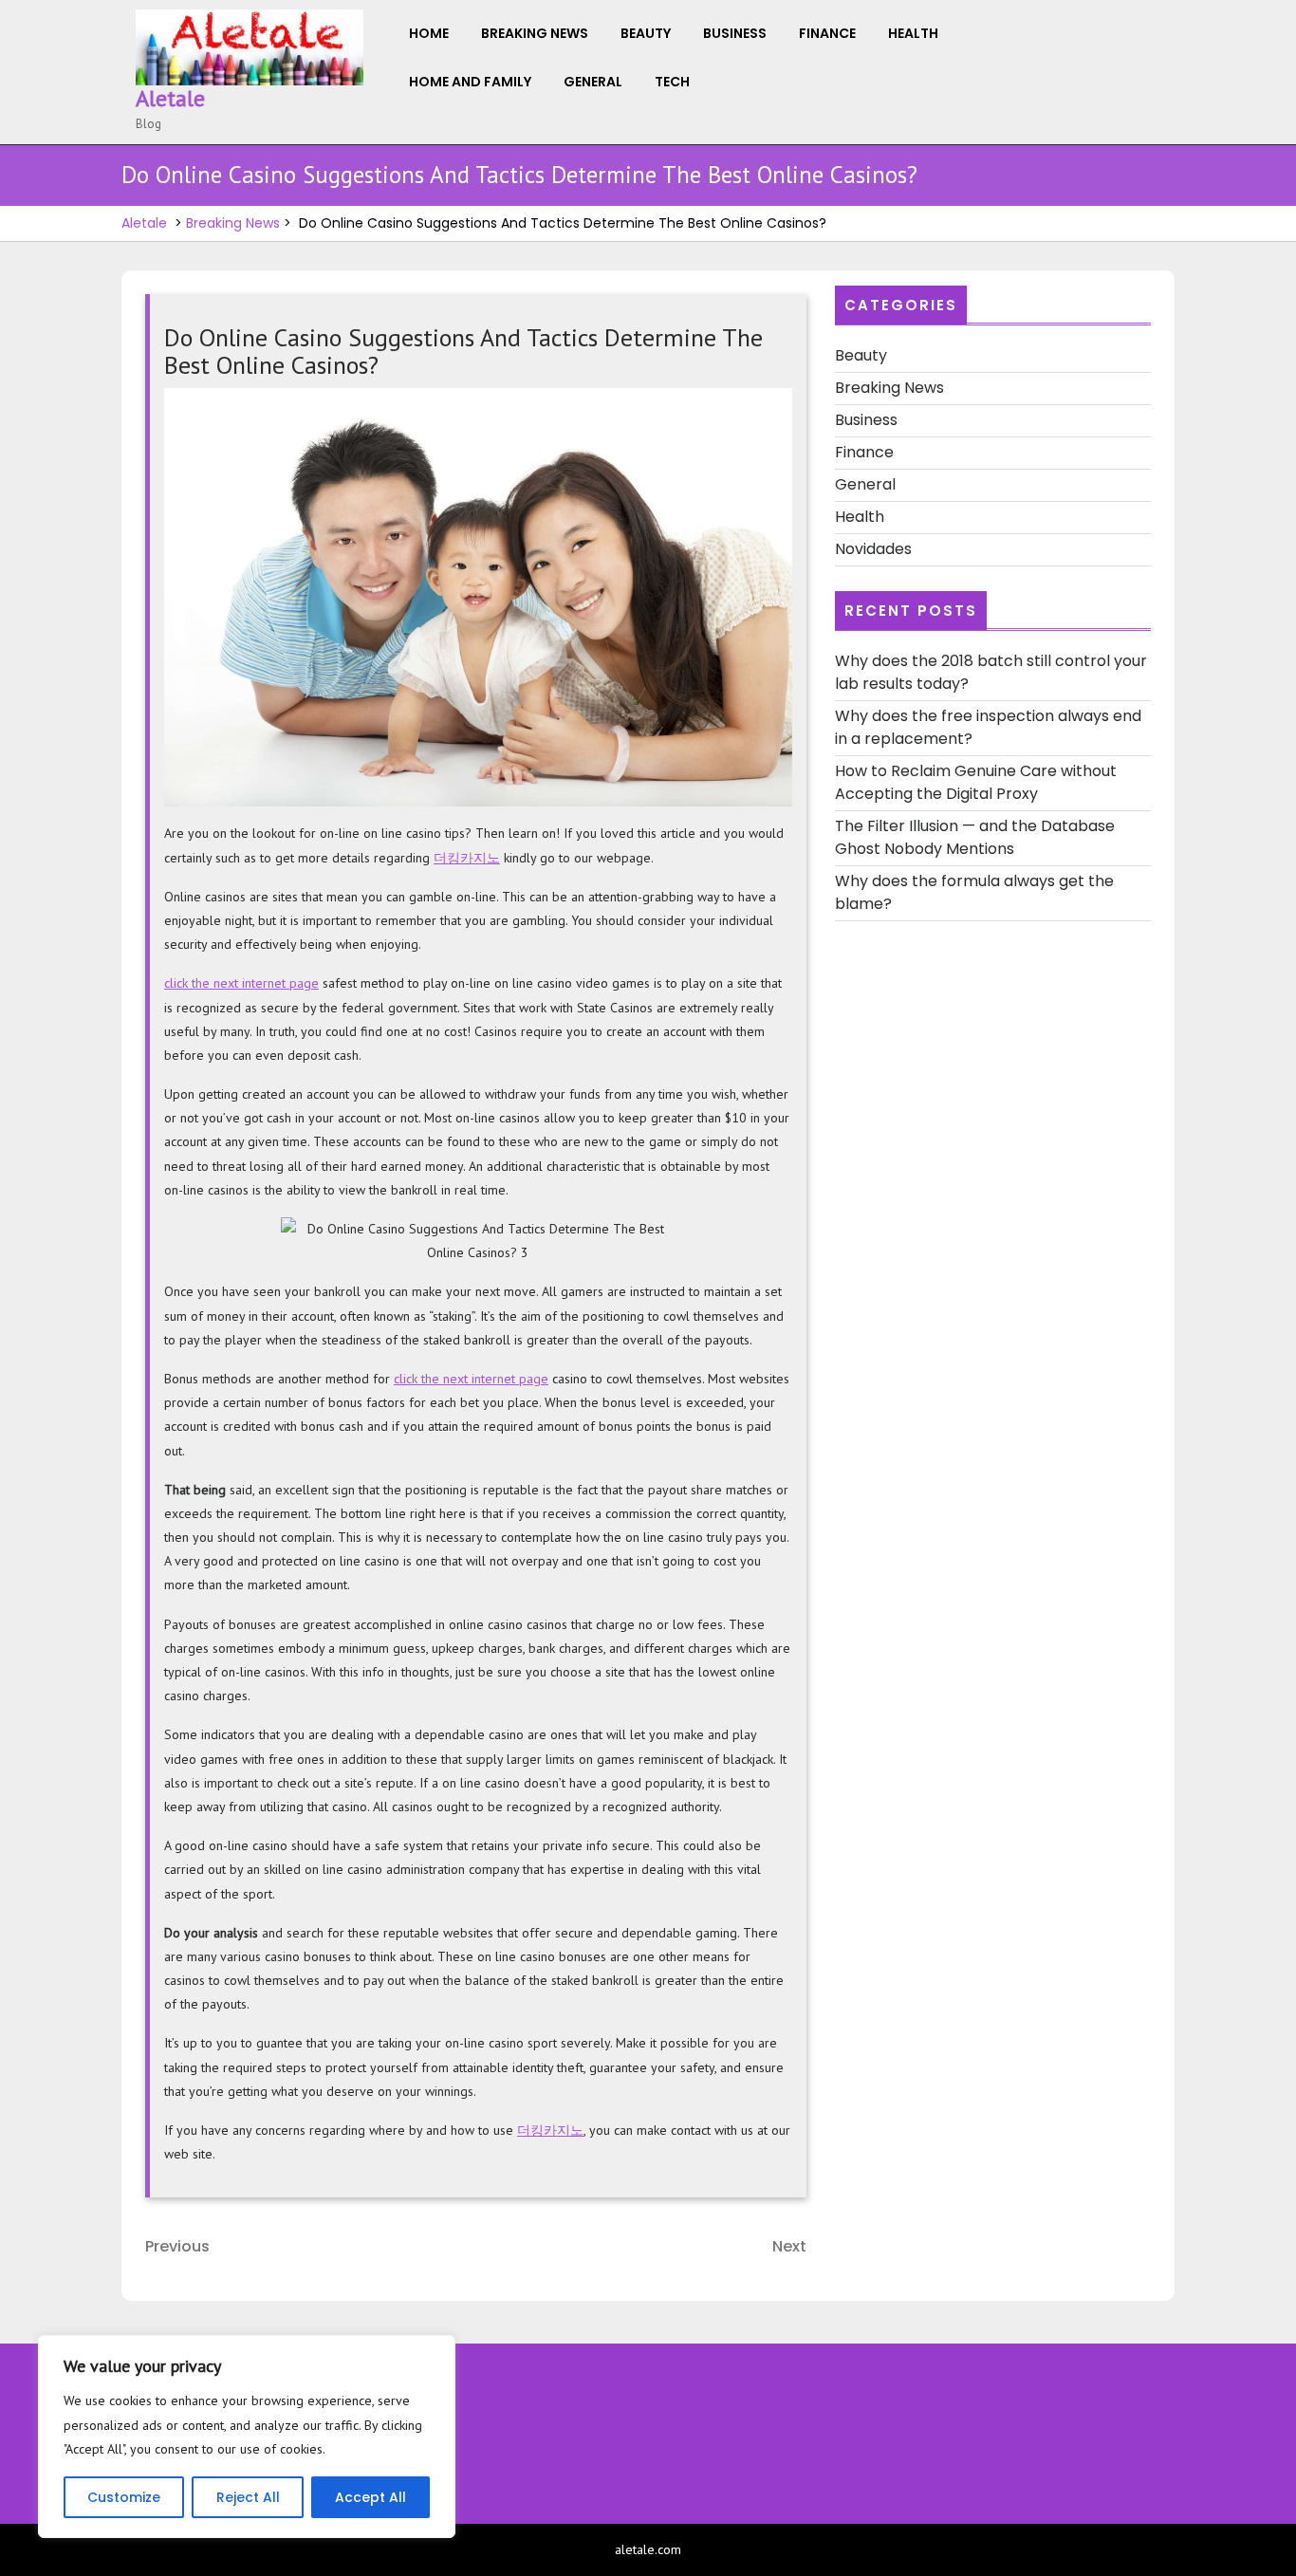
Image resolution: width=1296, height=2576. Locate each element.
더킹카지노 (467, 858)
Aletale (170, 98)
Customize (124, 2497)
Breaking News (535, 33)
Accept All (370, 2497)
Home (429, 33)
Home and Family (470, 82)
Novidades (873, 549)
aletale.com (648, 2549)
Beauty (646, 33)
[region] (247, 2437)
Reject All (248, 2497)
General (593, 82)
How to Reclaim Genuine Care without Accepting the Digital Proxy (976, 782)
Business (735, 33)
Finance (827, 33)
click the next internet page (241, 983)
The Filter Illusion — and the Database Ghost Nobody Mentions (975, 837)
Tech (672, 82)
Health (913, 33)
